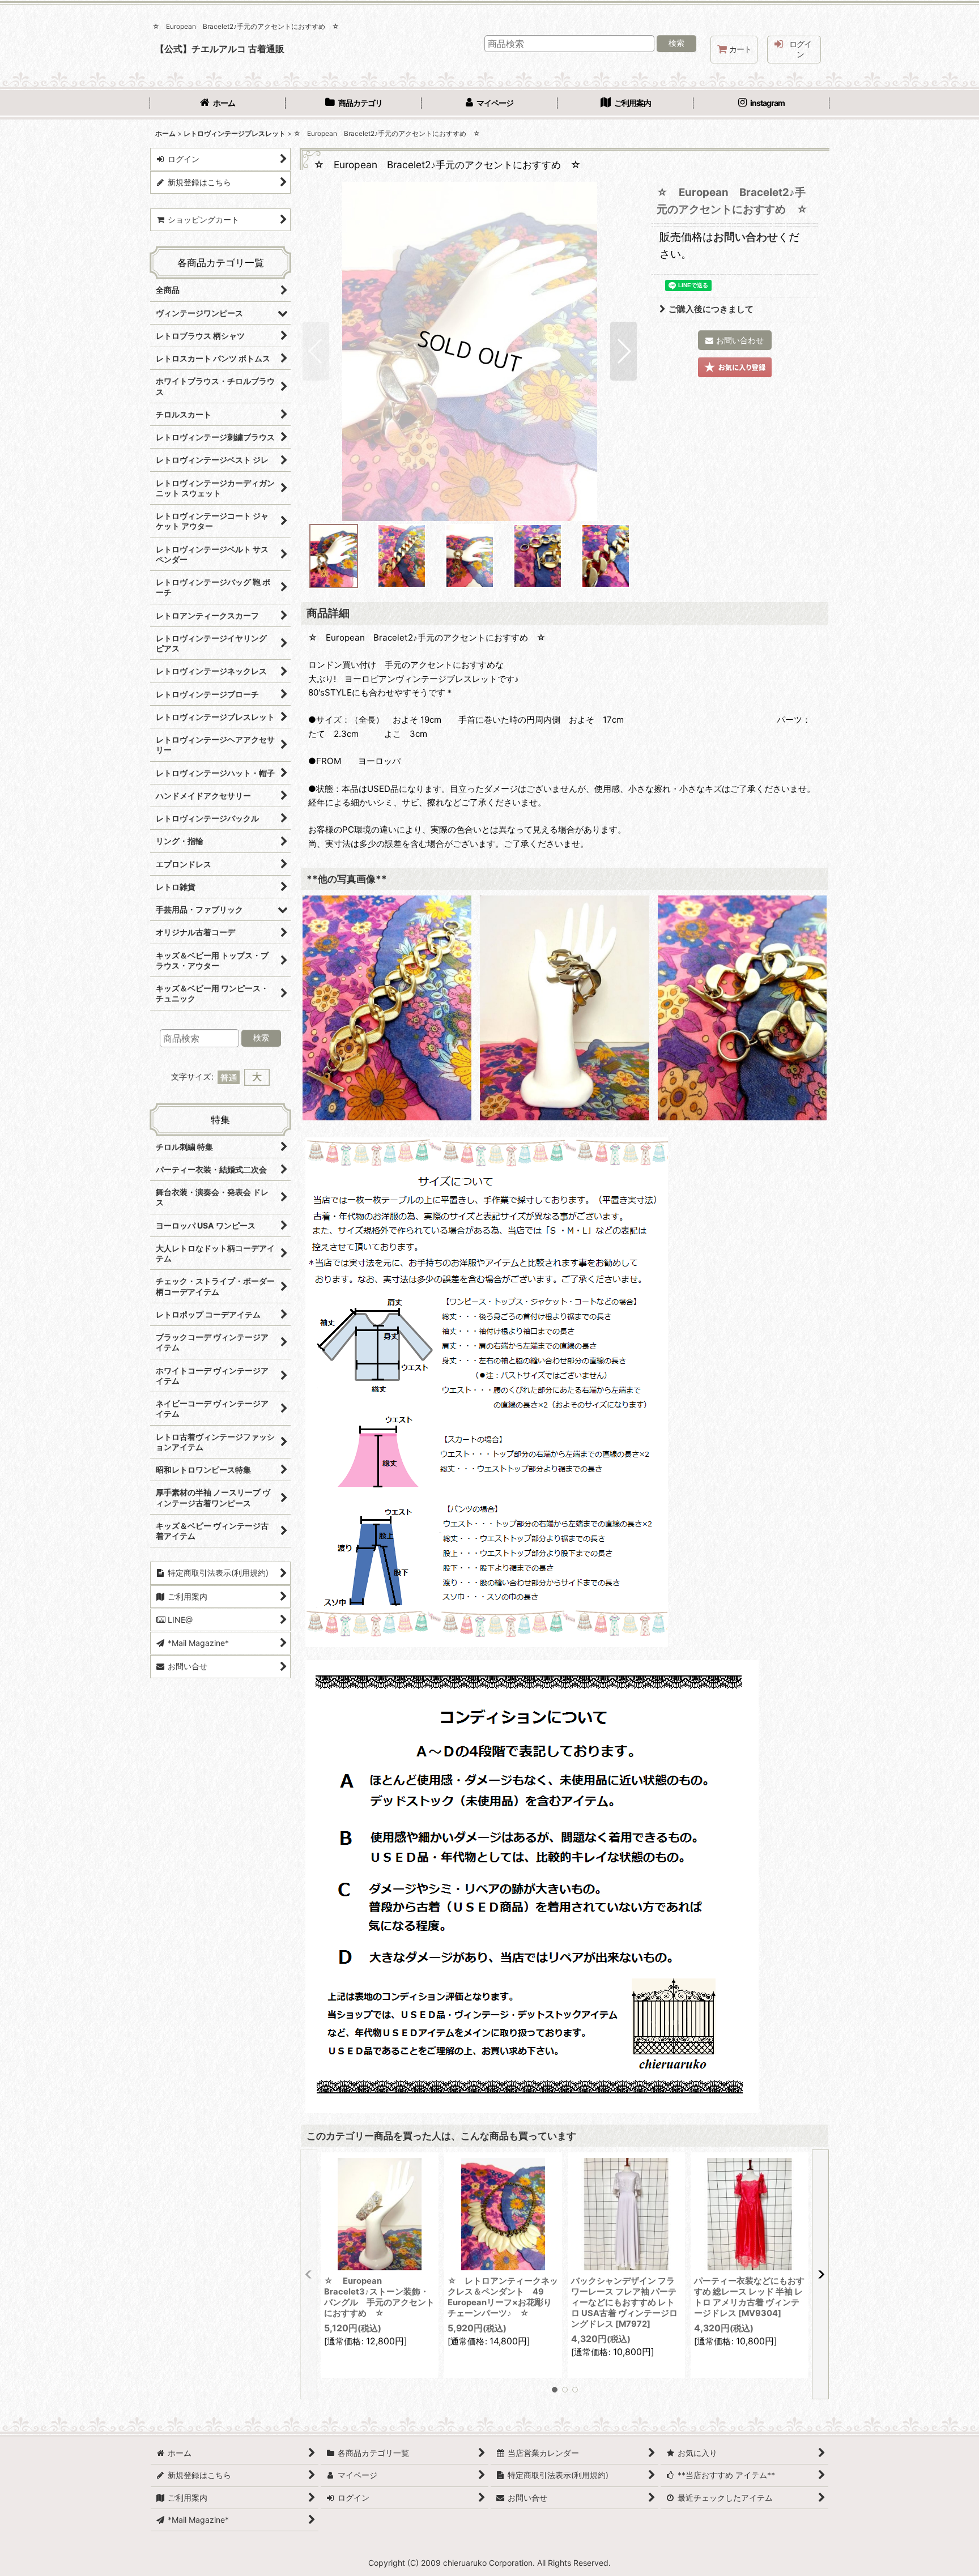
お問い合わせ (746, 237)
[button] (316, 351)
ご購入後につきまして (711, 309)
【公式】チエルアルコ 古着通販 (220, 49)
